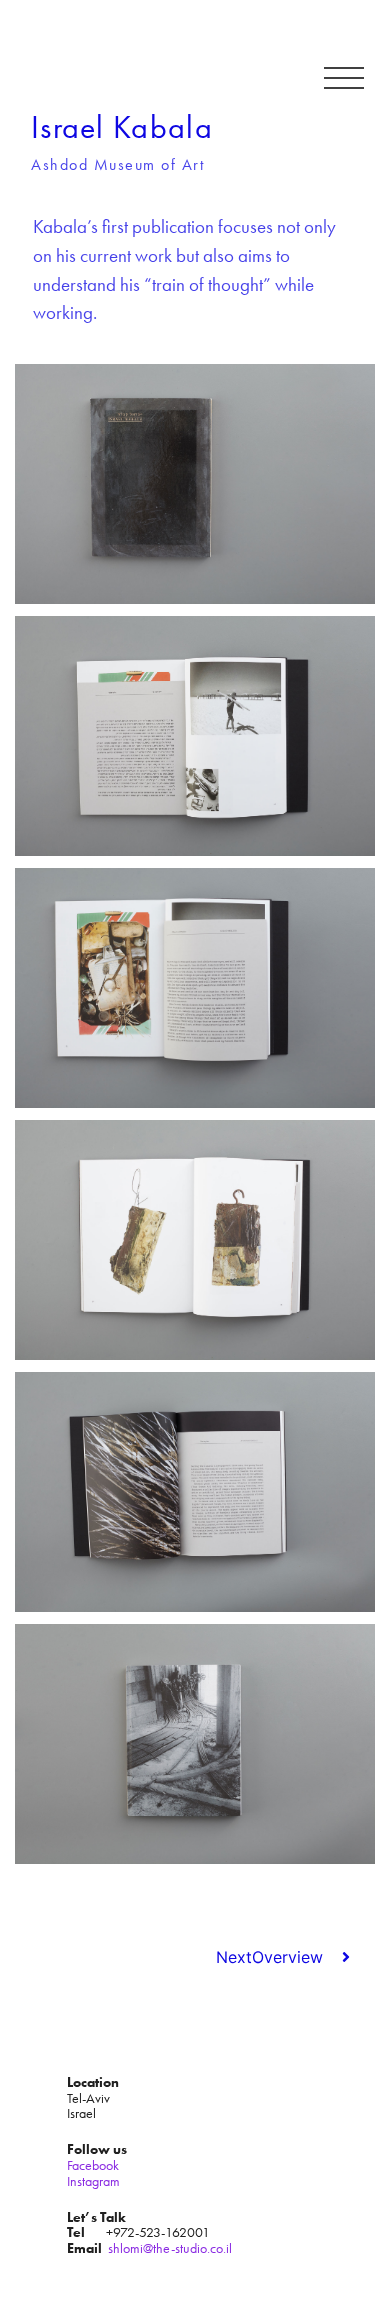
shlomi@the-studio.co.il (170, 2248)
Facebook (93, 2165)
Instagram (93, 2181)
